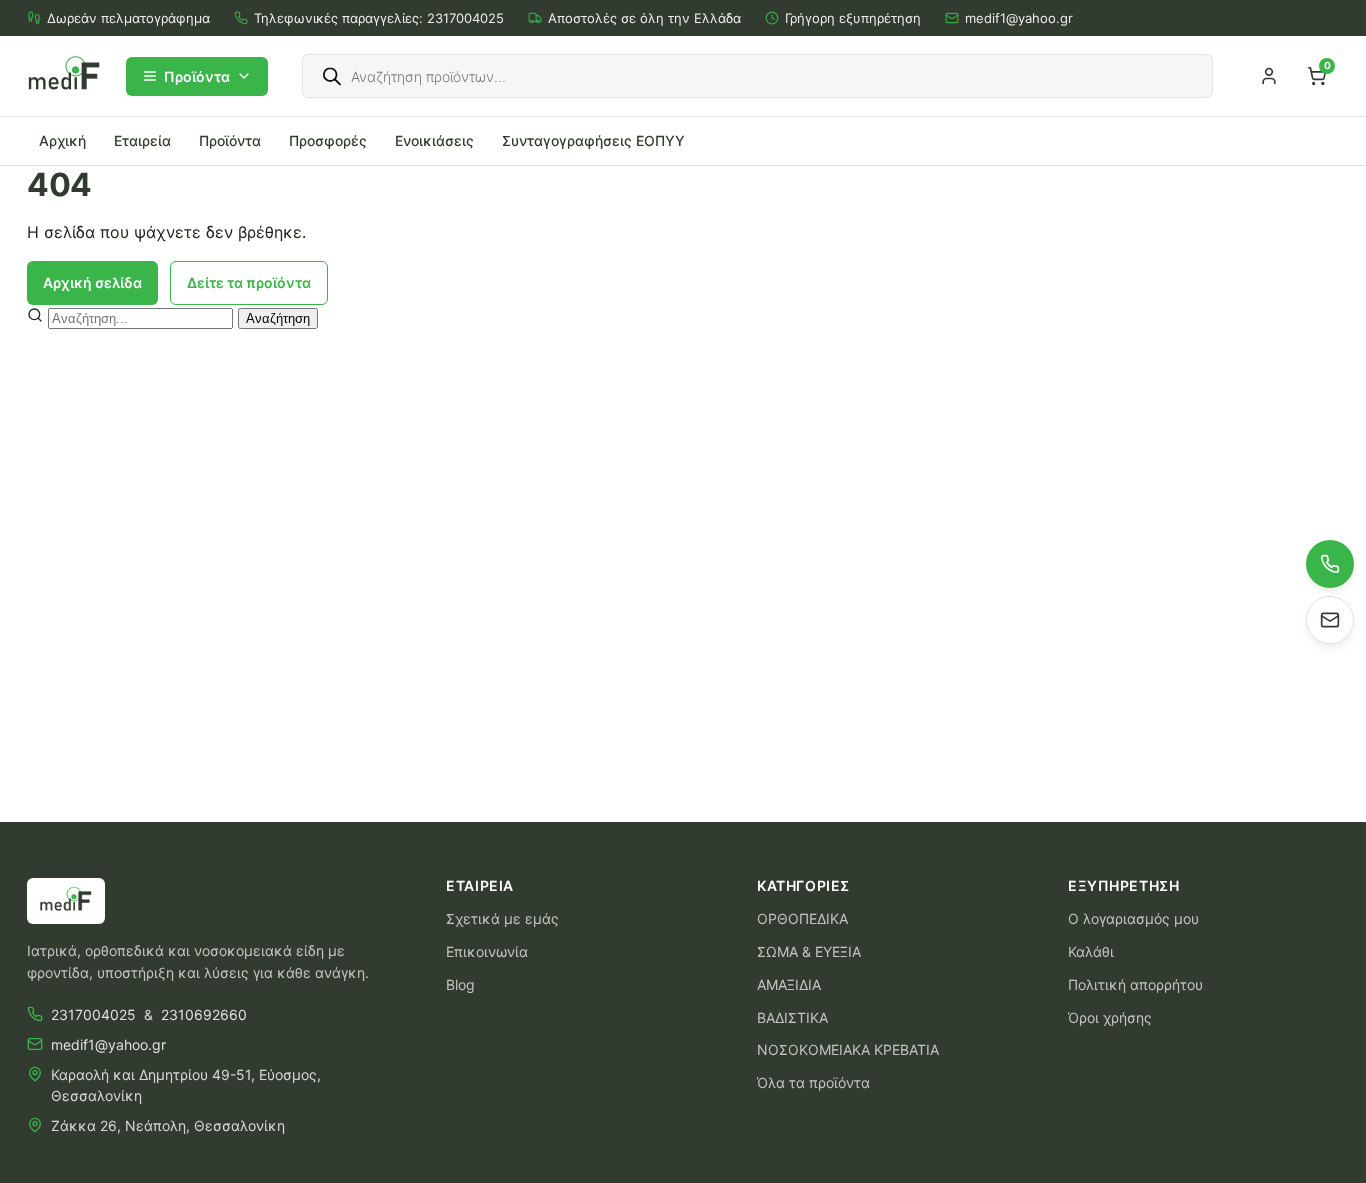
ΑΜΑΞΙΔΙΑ (789, 984)
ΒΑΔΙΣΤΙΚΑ (792, 1017)
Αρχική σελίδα (92, 282)
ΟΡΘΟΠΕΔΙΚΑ (802, 918)
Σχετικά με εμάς (502, 918)
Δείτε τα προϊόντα (249, 282)
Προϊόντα (197, 76)
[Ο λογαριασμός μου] (1269, 76)
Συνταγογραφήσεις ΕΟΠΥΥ (593, 140)
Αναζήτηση (278, 318)
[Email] (1330, 620)
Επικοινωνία (487, 951)
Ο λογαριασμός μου (1133, 918)
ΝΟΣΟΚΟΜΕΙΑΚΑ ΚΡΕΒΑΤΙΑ (848, 1049)
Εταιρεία (142, 140)
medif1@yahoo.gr (1019, 18)
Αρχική (62, 140)
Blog (460, 984)
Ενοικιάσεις (434, 140)
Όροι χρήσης (1110, 1017)
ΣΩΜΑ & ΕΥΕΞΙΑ (809, 951)
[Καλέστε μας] (1330, 564)
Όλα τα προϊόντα (813, 1082)
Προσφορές (328, 140)
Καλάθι (1091, 951)
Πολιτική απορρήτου (1135, 984)
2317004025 (465, 18)
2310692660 (204, 1014)
